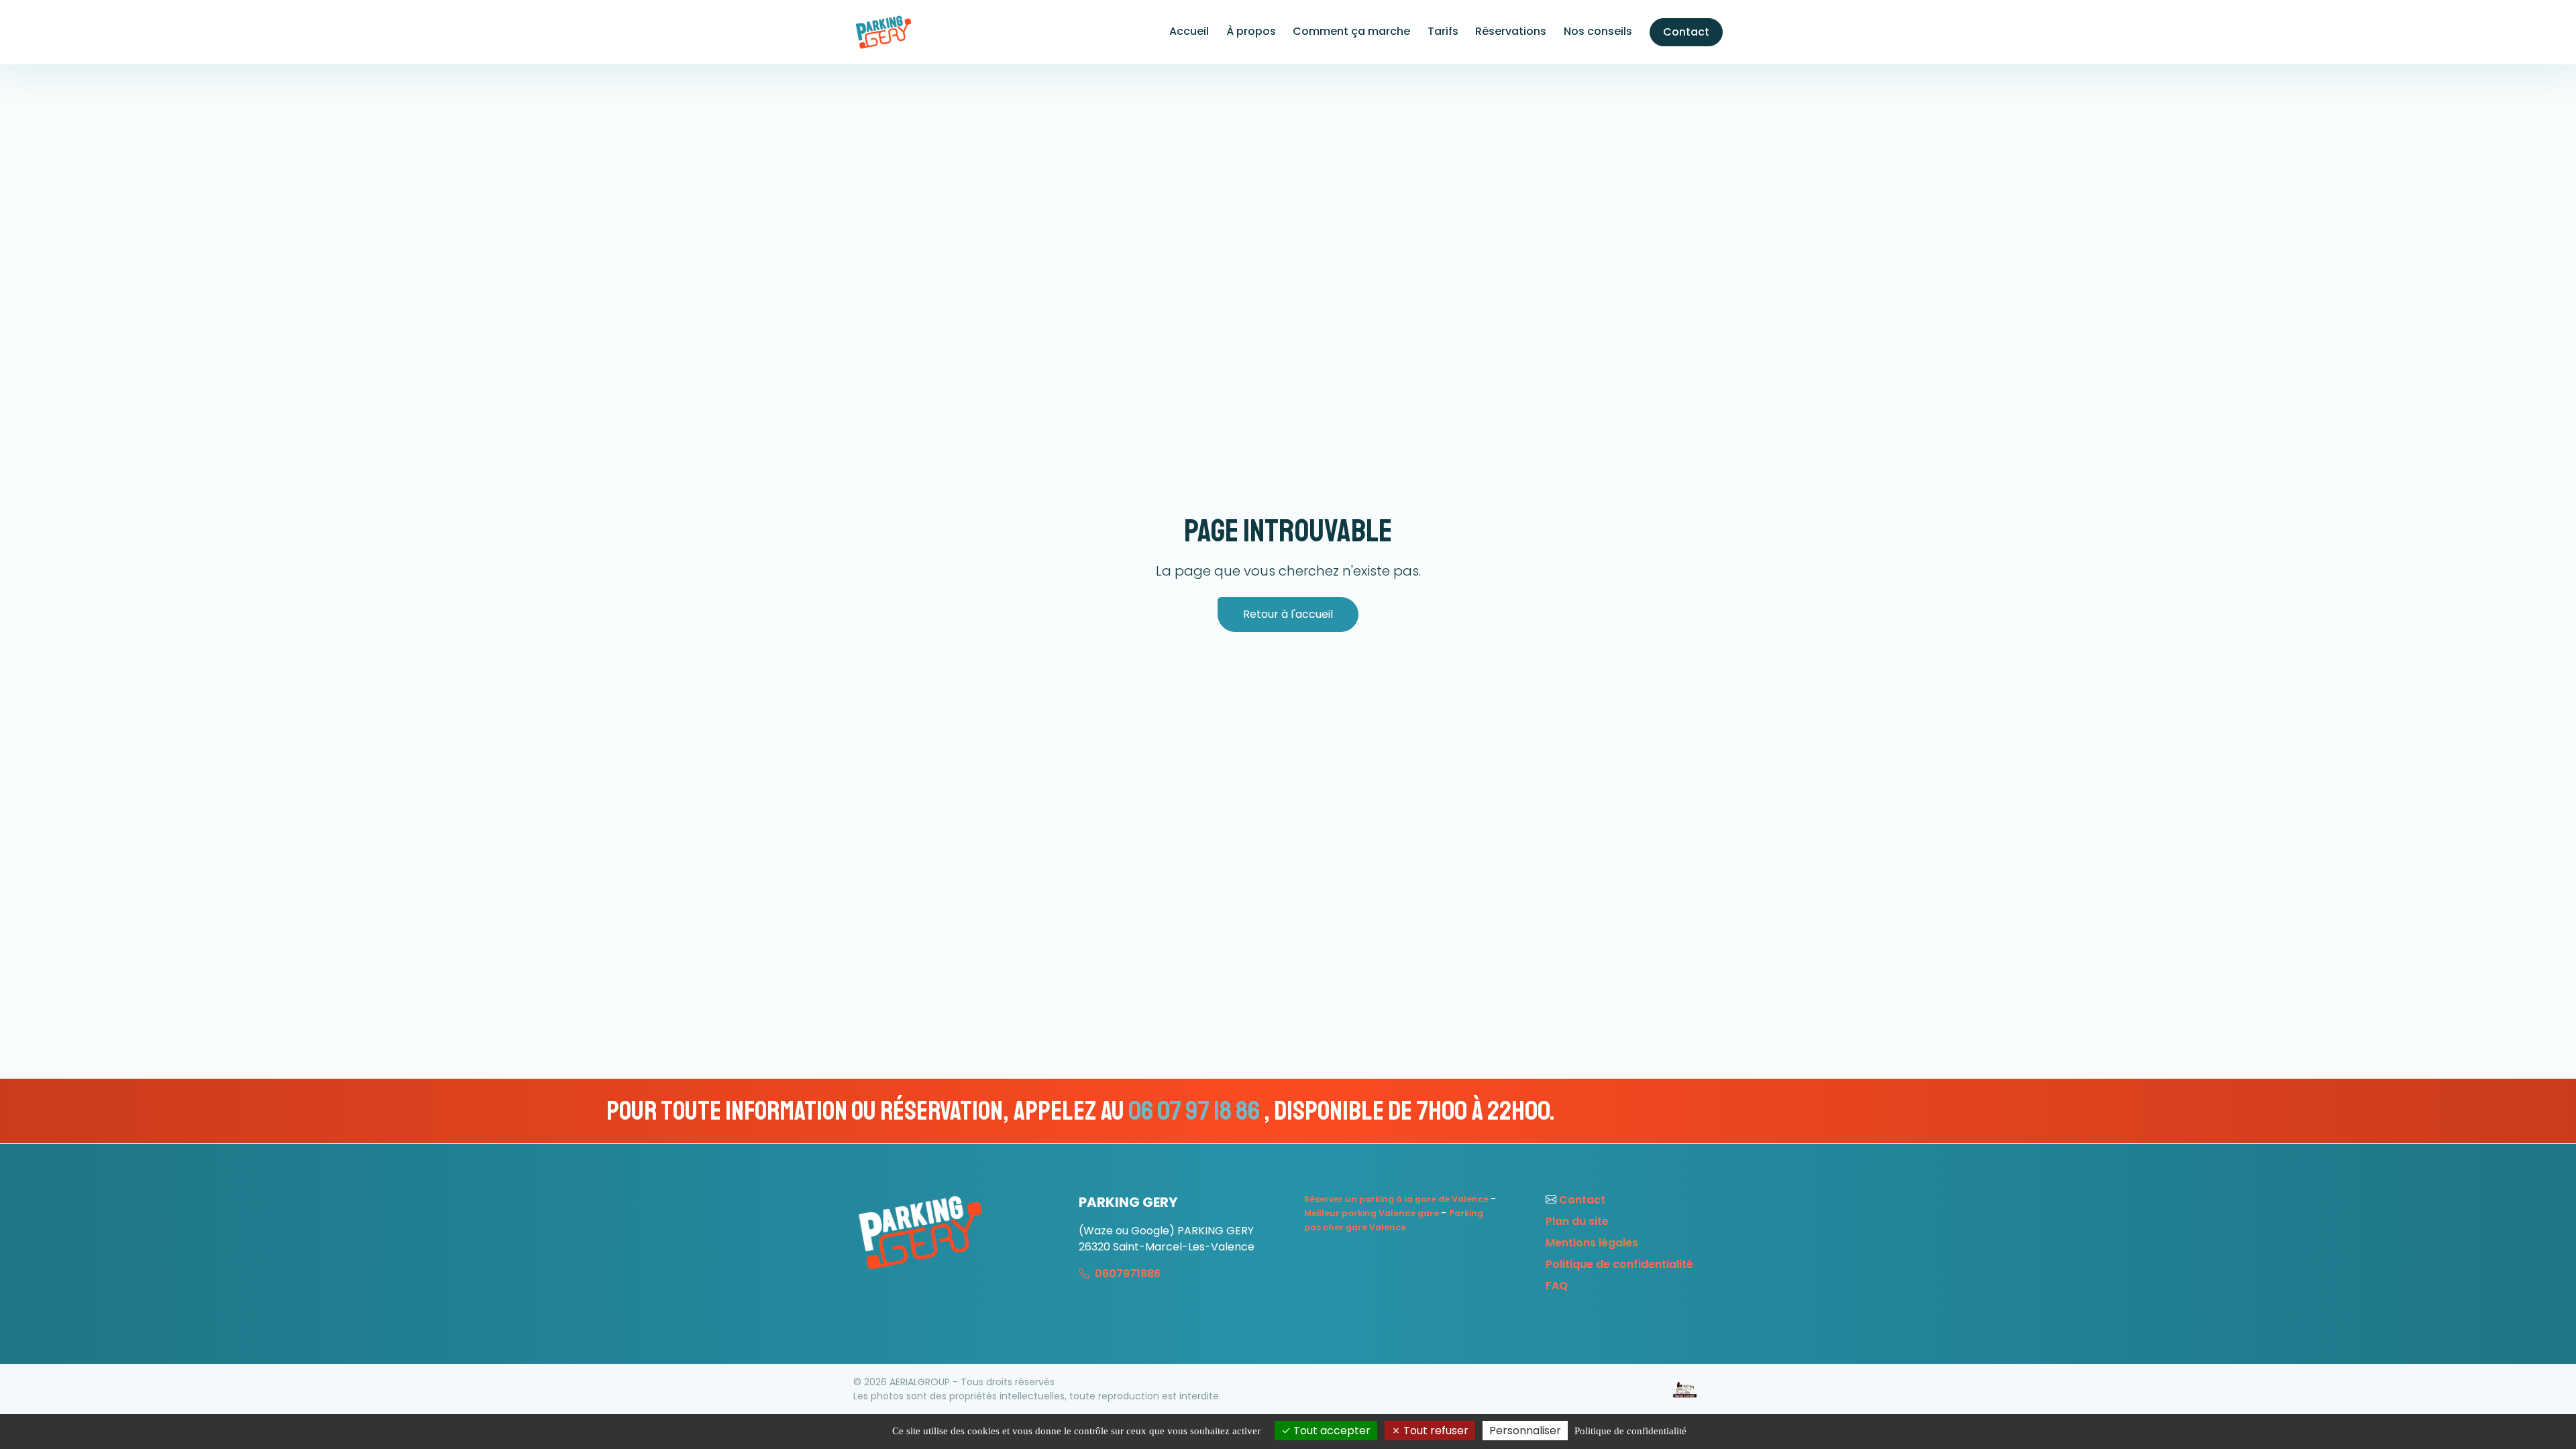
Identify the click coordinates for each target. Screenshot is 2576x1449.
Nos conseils (1598, 31)
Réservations (1511, 31)
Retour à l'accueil (1288, 614)
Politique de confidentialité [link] (1630, 1431)
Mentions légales (1592, 1243)
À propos (1251, 31)
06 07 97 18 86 (798, 1111)
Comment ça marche (1351, 31)
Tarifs (1443, 31)
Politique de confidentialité (1619, 1264)
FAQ (1557, 1286)
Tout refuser (1435, 1431)
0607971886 (1126, 1274)
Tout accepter (1331, 1431)
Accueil (1189, 31)
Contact (1686, 32)
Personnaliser (1525, 1431)
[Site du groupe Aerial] (1685, 1390)
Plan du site (1577, 1221)
